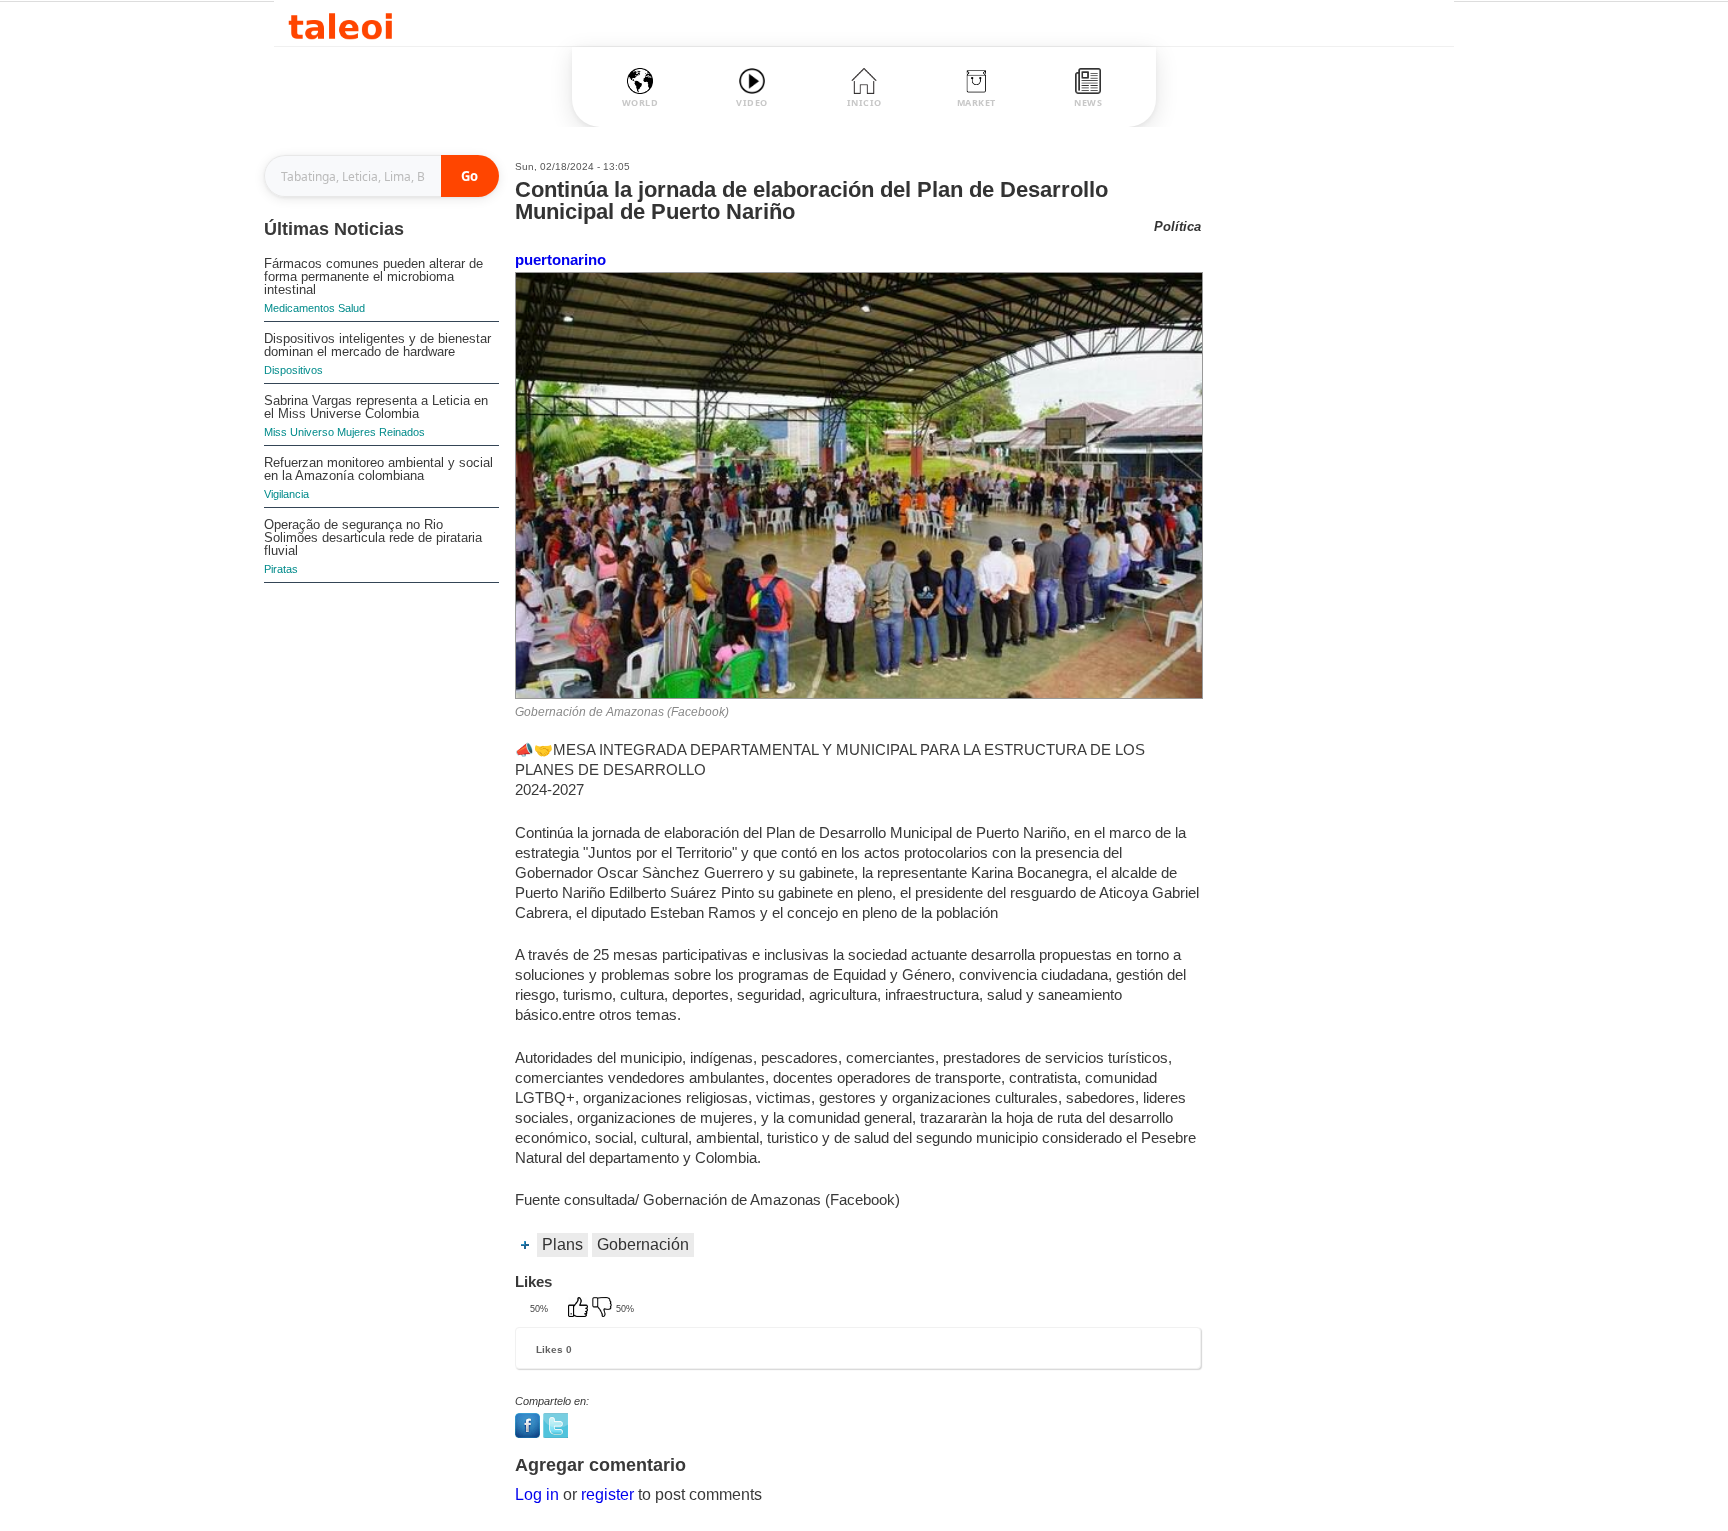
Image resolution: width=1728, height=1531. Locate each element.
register (607, 1494)
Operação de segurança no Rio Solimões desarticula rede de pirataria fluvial (373, 537)
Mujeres (356, 432)
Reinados (402, 432)
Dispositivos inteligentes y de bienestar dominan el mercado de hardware (377, 345)
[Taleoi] (340, 23)
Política (1177, 226)
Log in (537, 1494)
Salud (351, 308)
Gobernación (643, 1244)
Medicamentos (299, 308)
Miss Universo (299, 432)
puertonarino (560, 259)
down (604, 1309)
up (580, 1309)
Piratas (281, 569)
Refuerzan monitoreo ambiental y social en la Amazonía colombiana (378, 469)
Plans (562, 1244)
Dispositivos (293, 370)
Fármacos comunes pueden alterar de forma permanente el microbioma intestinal (373, 276)
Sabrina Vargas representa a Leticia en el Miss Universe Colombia (376, 407)
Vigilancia (286, 494)
